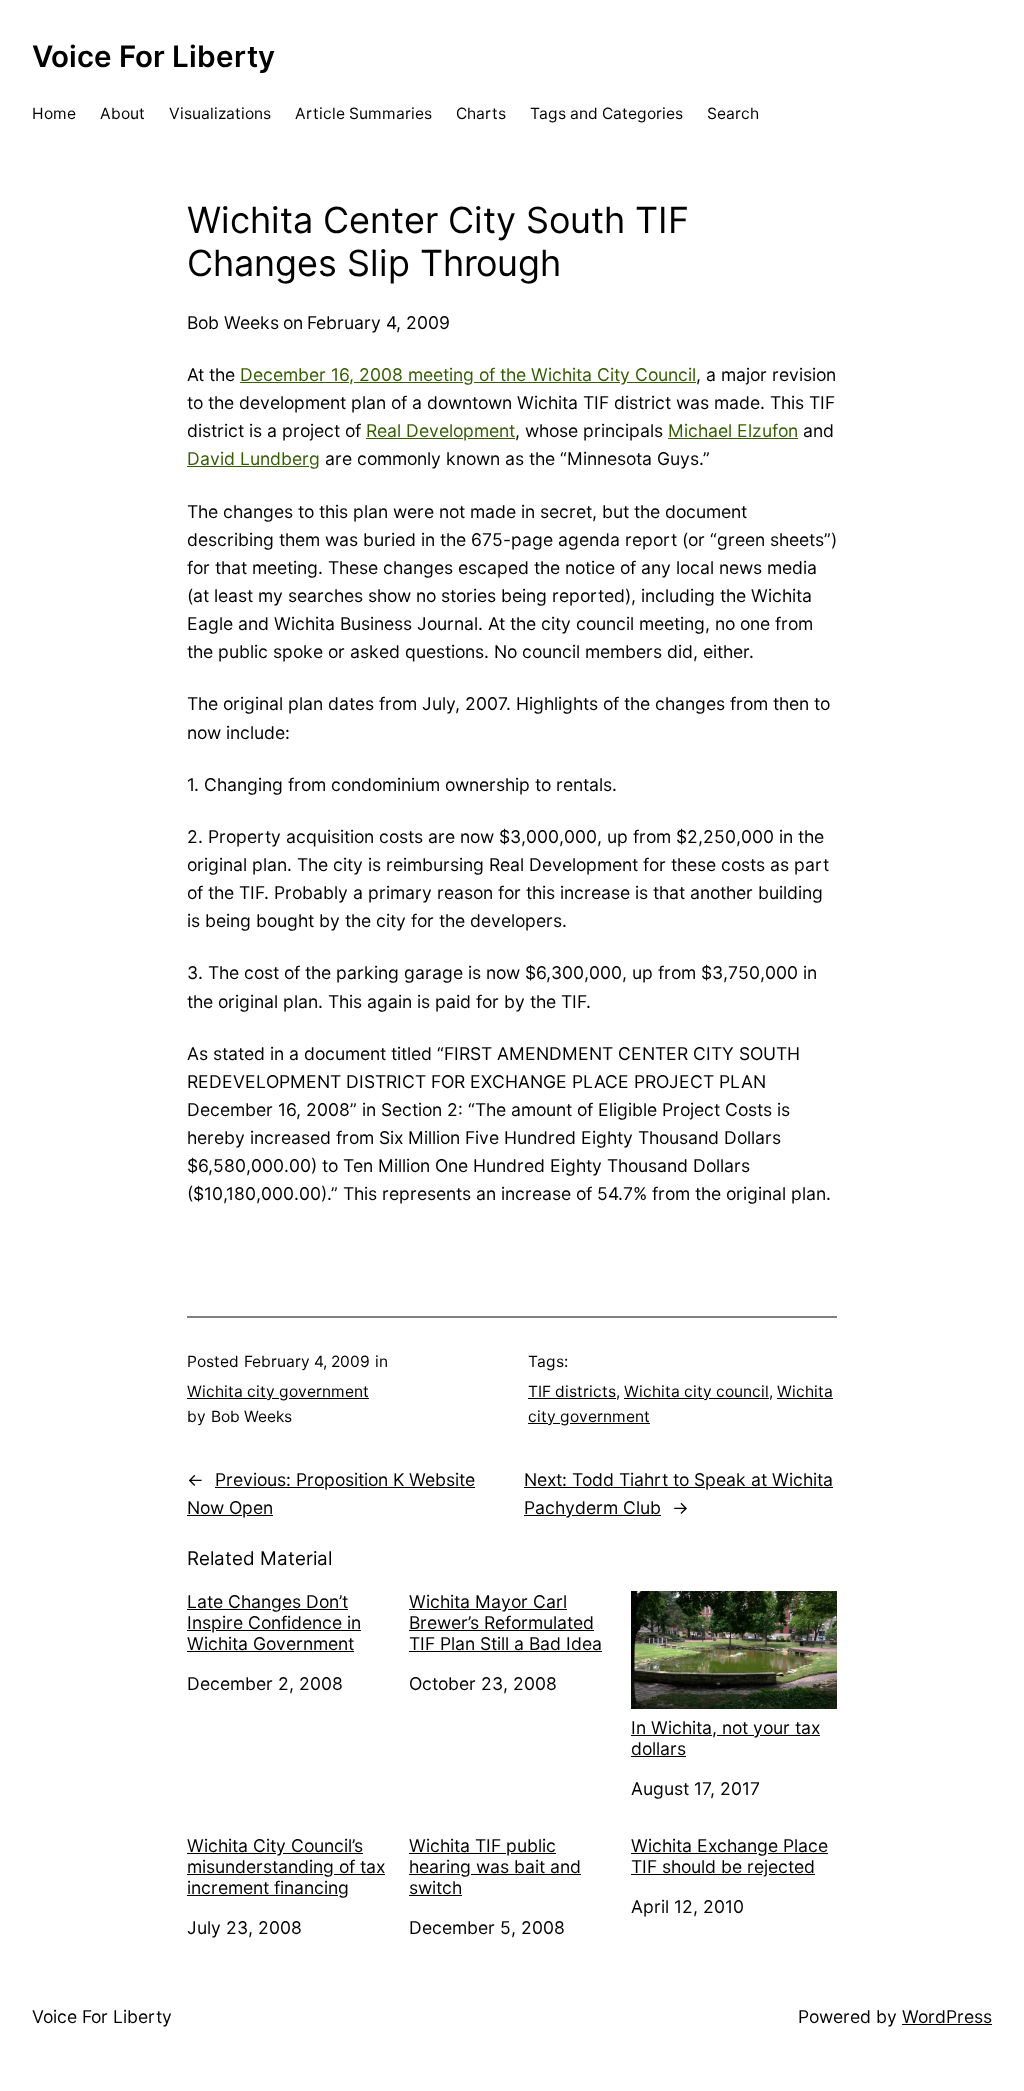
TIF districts (572, 1391)
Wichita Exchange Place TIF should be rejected (729, 1856)
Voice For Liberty (153, 56)
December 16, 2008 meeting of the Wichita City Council (468, 374)
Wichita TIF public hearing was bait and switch (495, 1866)
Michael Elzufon (733, 430)
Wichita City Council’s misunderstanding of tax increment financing (286, 1866)
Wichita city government (278, 1391)
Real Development (440, 430)
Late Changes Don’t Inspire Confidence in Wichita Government (274, 1622)
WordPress (947, 2016)
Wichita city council (696, 1391)
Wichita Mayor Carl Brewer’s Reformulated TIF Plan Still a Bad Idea (505, 1622)
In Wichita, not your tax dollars (725, 1738)
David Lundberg (253, 458)
